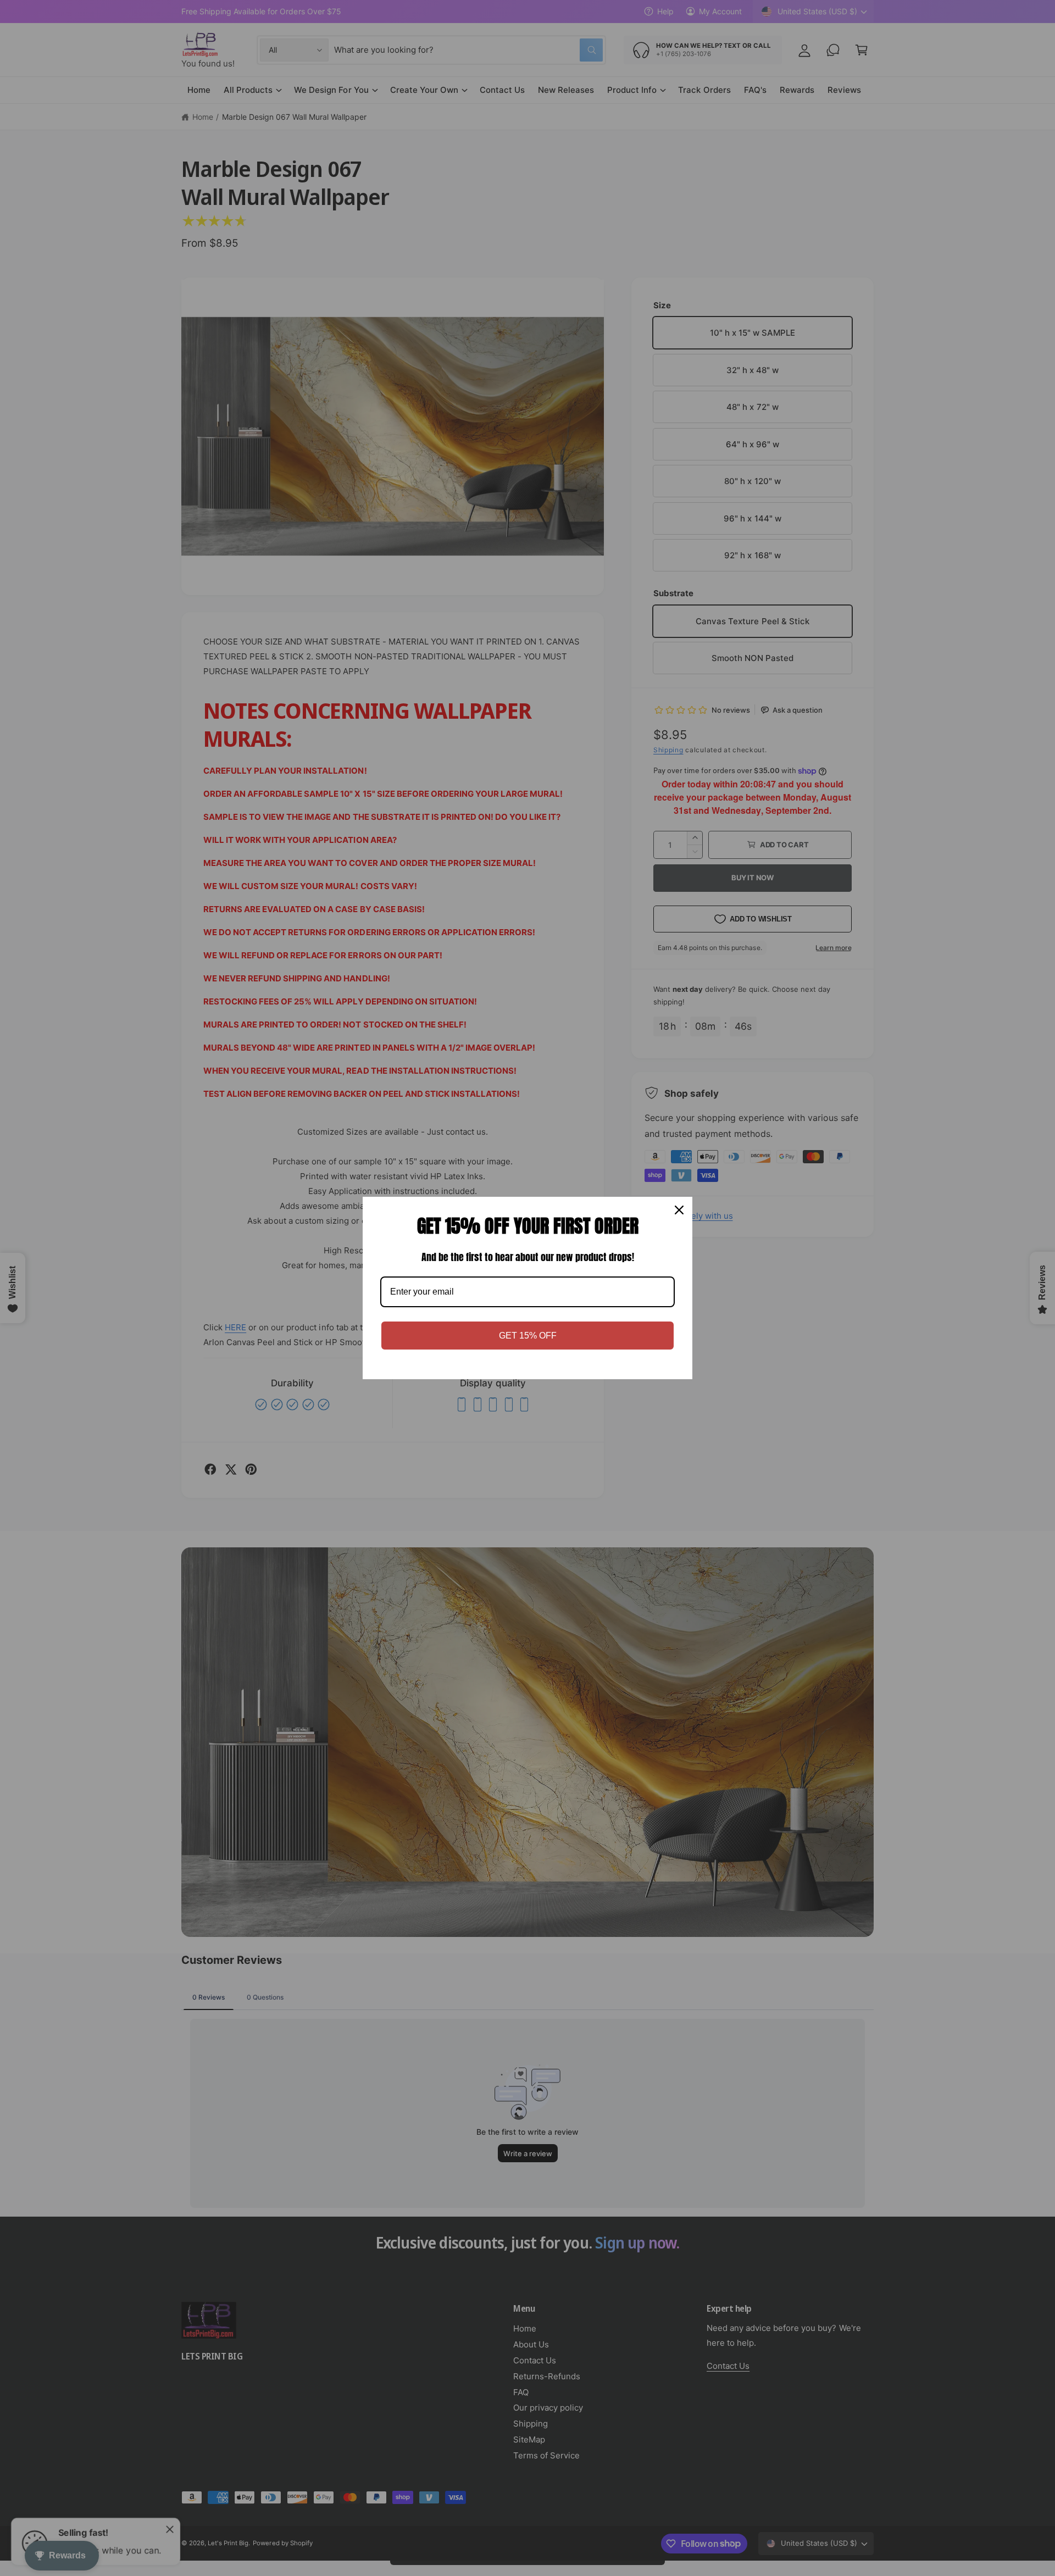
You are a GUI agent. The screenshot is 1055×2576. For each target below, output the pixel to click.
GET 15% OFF (528, 1336)
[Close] (679, 1210)
